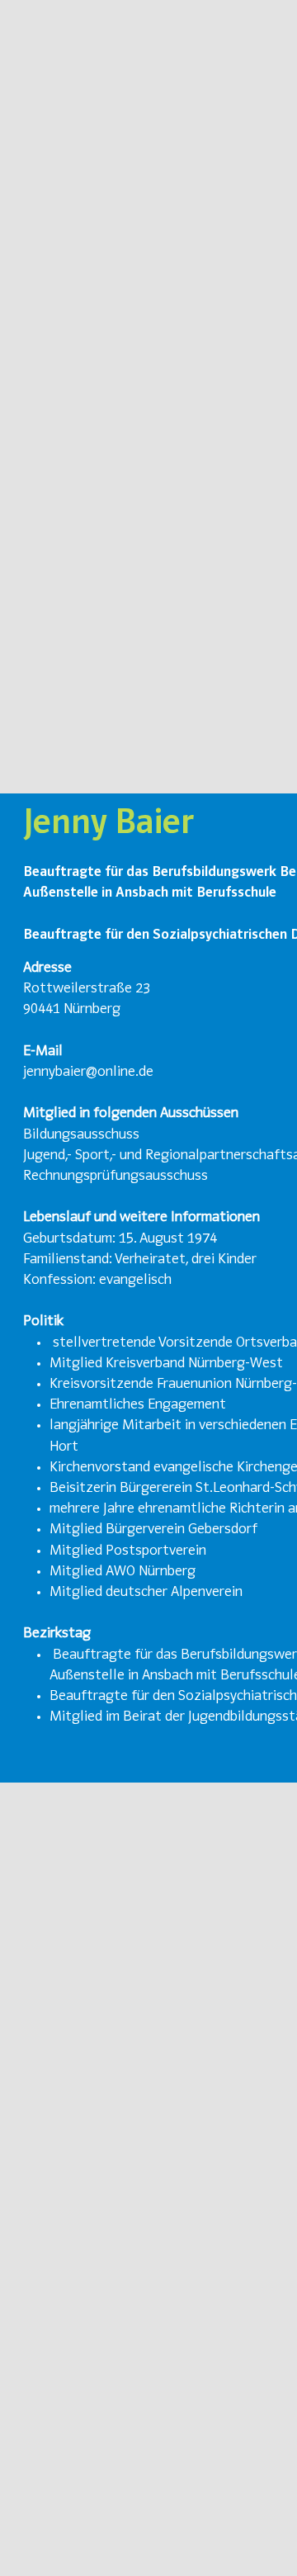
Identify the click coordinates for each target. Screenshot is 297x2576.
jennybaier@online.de (88, 1073)
